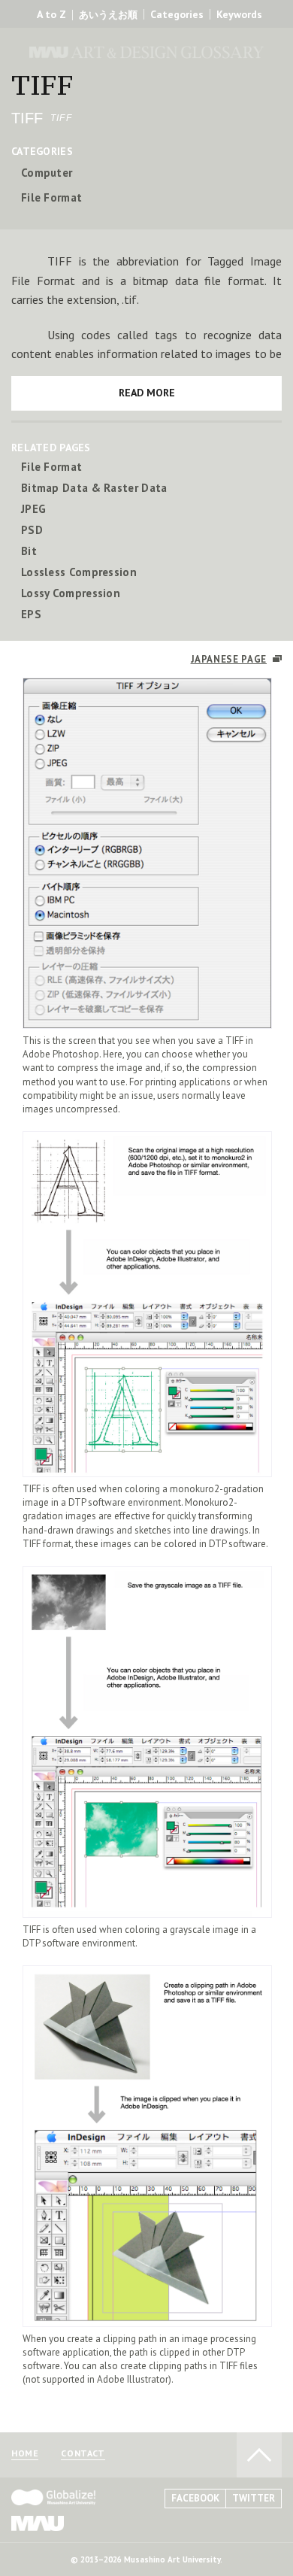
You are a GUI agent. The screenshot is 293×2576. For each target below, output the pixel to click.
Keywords (239, 14)
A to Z (51, 14)
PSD (32, 530)
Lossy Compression (71, 593)
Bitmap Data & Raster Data (94, 488)
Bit (29, 551)
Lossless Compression (79, 572)
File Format (51, 197)
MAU (38, 2523)
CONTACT (83, 2454)
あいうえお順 (108, 15)
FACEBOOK (195, 2498)
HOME (25, 2454)
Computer (47, 173)
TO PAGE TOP (259, 2455)
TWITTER (254, 2498)
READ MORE (147, 393)
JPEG (33, 509)
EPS (31, 614)
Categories (177, 14)
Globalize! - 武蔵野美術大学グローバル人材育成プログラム (53, 2497)
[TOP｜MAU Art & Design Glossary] (146, 30)
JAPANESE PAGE (229, 659)
